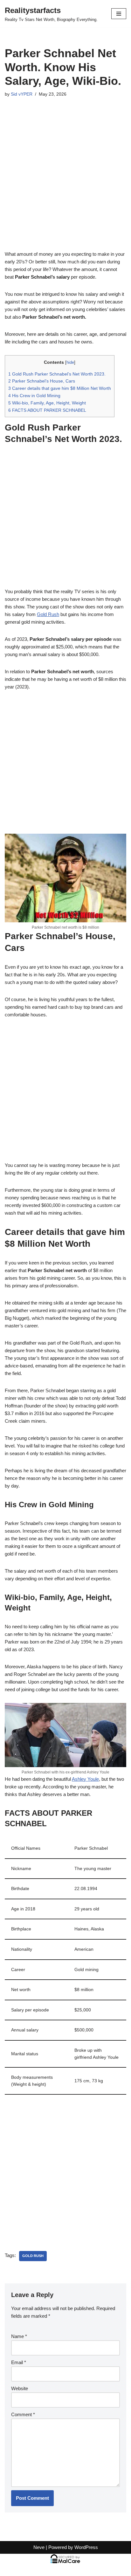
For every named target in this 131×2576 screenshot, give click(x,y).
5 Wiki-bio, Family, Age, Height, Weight (47, 403)
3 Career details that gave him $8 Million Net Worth (60, 388)
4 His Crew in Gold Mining (34, 396)
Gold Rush (48, 614)
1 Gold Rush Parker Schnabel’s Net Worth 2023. (57, 374)
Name (19, 2336)
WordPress (86, 2547)
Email (19, 2362)
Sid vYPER (22, 94)
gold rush (33, 2256)
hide (70, 362)
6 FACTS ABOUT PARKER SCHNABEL (47, 410)
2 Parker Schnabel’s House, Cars (42, 381)
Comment (23, 2414)
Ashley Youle (85, 1779)
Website (20, 2388)
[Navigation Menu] (119, 14)
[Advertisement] (65, 182)
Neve (39, 2547)
